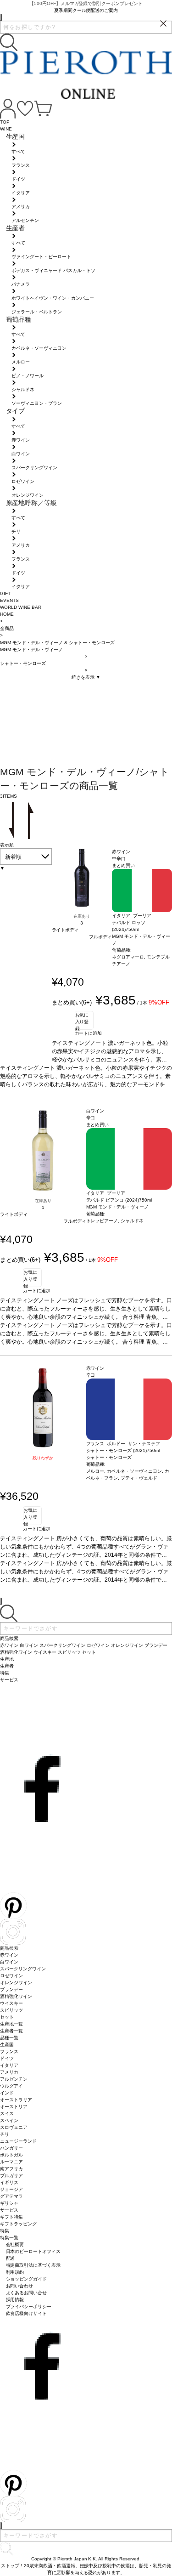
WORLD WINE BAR (21, 607)
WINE (6, 129)
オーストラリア (16, 2100)
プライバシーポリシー (29, 2306)
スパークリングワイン (23, 1969)
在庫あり (82, 916)
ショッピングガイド (27, 2279)
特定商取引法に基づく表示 (33, 2265)
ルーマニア (11, 2162)
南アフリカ (11, 2169)
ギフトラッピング (18, 2224)
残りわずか (43, 1458)
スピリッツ (11, 2010)
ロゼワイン (11, 1976)
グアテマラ (11, 2196)
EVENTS (9, 600)
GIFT (5, 593)
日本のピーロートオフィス (33, 2251)
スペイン (9, 2120)
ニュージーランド (18, 2141)
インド (7, 2093)
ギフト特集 (11, 2217)
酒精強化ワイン (16, 1996)
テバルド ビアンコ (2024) (113, 1200)
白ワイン (9, 1962)
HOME (7, 614)
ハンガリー (11, 2148)
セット (7, 2017)
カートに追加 (89, 1033)
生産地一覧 (11, 2024)
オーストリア (14, 2107)
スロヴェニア (14, 2127)
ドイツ (7, 2058)
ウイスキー (11, 2003)
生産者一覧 (11, 2031)
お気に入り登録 (82, 1021)
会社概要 (15, 2244)
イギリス (9, 2182)
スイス (7, 2114)
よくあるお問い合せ (27, 2293)
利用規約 (15, 2272)
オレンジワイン (16, 1983)
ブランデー (11, 1989)
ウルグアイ (11, 2086)
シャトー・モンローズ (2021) (117, 1450)
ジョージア (11, 2189)
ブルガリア (11, 2176)
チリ (5, 2134)
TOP (5, 122)
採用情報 (15, 2300)
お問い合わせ (20, 2286)
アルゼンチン (14, 2079)
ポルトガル (11, 2155)
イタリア (9, 2065)
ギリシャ (9, 2203)
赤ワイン (9, 1955)
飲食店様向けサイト (27, 2313)
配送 (11, 2258)
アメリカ (9, 2072)
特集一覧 (9, 2238)
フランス (9, 2051)
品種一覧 (9, 2038)
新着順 (13, 857)
